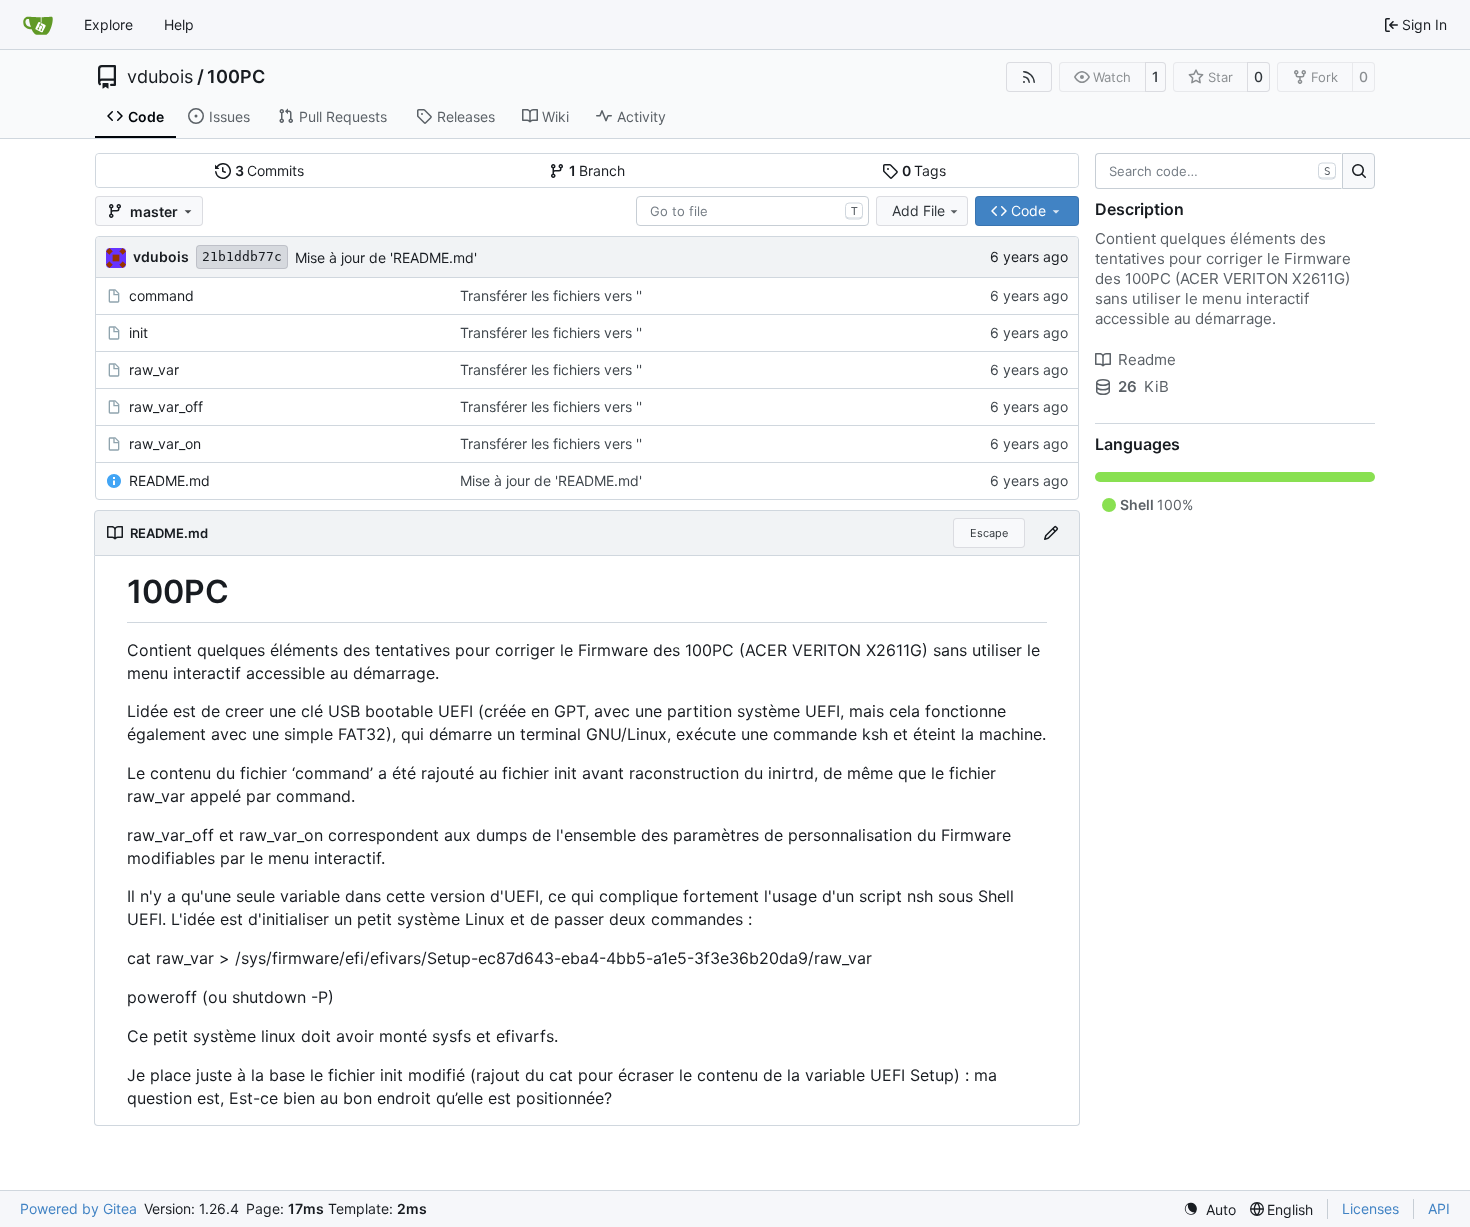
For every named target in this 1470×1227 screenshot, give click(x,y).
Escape (989, 533)
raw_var (154, 369)
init (138, 332)
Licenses (1370, 1208)
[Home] (38, 25)
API (1439, 1208)
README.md (169, 480)
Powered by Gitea (78, 1208)
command (161, 295)
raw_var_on (165, 443)
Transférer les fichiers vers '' (551, 295)
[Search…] (1358, 171)
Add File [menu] (918, 210)
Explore (108, 24)
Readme (1147, 359)
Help (179, 24)
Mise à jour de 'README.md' (386, 257)
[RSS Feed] (1029, 77)
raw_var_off (166, 406)
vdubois (160, 77)
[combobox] (752, 211)
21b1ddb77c (242, 256)
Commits (270, 170)
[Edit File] (1051, 533)
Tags (924, 170)
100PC (236, 77)
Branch (597, 170)
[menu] (1209, 1209)
